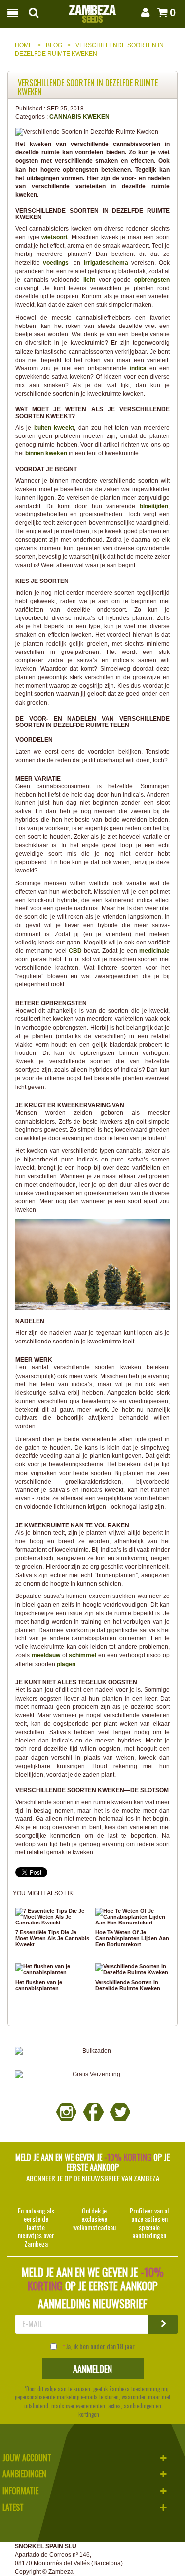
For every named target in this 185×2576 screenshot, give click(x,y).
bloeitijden (154, 506)
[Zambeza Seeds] (92, 11)
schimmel (83, 1655)
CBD (76, 951)
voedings (56, 263)
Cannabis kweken (79, 117)
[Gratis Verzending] (92, 2075)
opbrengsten (152, 280)
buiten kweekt (54, 428)
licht (91, 280)
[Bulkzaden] (92, 2051)
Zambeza (61, 2572)
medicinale (154, 951)
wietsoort (55, 237)
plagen (66, 1664)
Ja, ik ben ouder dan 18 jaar (100, 2346)
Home (24, 45)
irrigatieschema (108, 263)
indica (140, 368)
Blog (54, 45)
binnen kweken (46, 453)
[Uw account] (144, 13)
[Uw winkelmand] (161, 13)
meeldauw (47, 1655)
